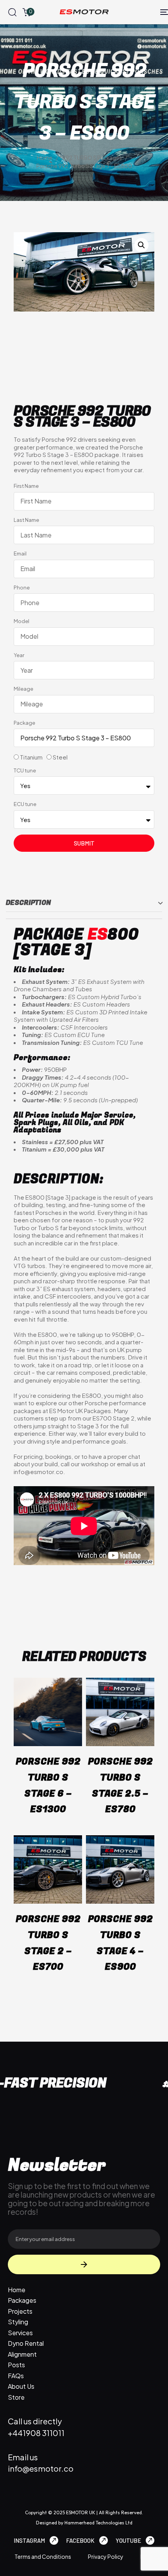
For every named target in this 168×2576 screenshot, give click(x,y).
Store (16, 2397)
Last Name (26, 520)
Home (45, 158)
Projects (20, 2311)
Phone (22, 588)
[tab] (84, 903)
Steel (60, 757)
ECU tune (25, 804)
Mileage (23, 689)
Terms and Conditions (43, 2556)
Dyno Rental (26, 2343)
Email (20, 554)
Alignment (22, 2354)
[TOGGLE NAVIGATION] (143, 12)
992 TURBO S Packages (92, 158)
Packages (22, 2300)
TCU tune (25, 770)
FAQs (16, 2376)
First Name (26, 486)
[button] (12, 12)
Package (24, 723)
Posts (16, 2365)
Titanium (31, 757)
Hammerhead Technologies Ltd (98, 2523)
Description (28, 903)
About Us (21, 2386)
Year (19, 655)
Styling (18, 2322)
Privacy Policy (106, 2556)
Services (20, 2333)
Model (21, 621)
